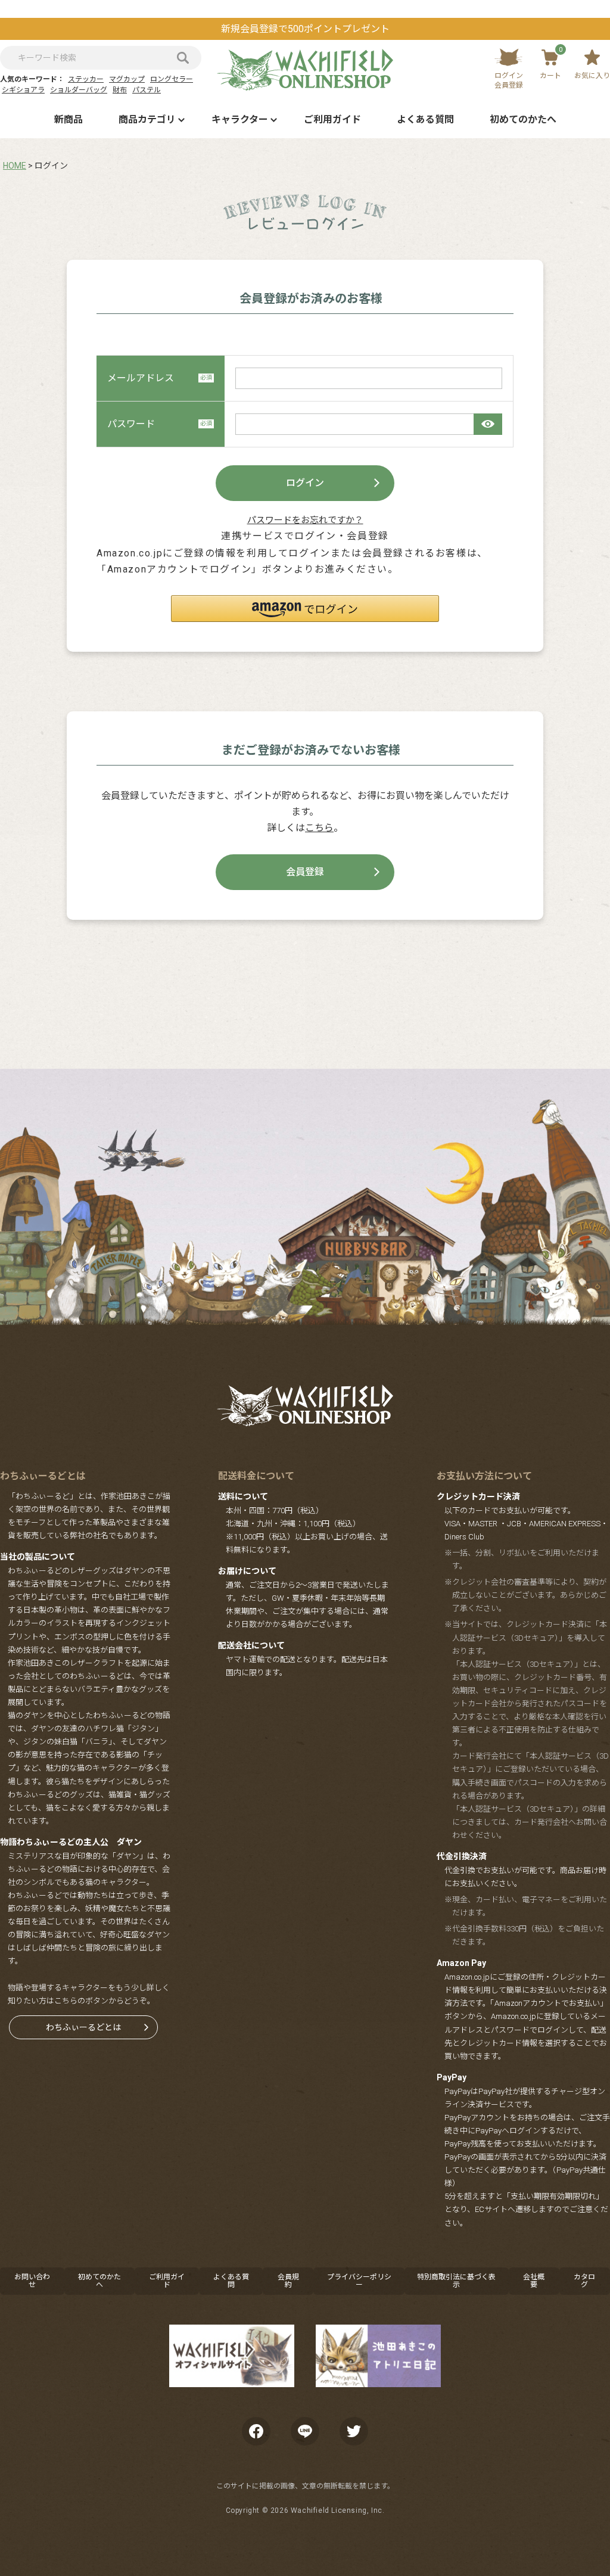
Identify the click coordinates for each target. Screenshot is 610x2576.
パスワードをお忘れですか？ (305, 520)
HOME (15, 166)
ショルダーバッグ (79, 90)
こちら (319, 828)
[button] (305, 609)
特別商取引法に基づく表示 (456, 2281)
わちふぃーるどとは (83, 2027)
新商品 (69, 119)
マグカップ (127, 79)
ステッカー (86, 79)
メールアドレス (141, 378)
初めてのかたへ (523, 119)
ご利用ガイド (332, 119)
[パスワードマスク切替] (488, 424)
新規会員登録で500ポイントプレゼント (305, 29)
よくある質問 (425, 119)
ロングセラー (172, 79)
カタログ (584, 2281)
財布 (120, 90)
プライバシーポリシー (359, 2281)
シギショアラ (23, 90)
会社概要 (534, 2281)
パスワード (131, 424)
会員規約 (288, 2281)
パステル (147, 90)
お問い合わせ (32, 2281)
